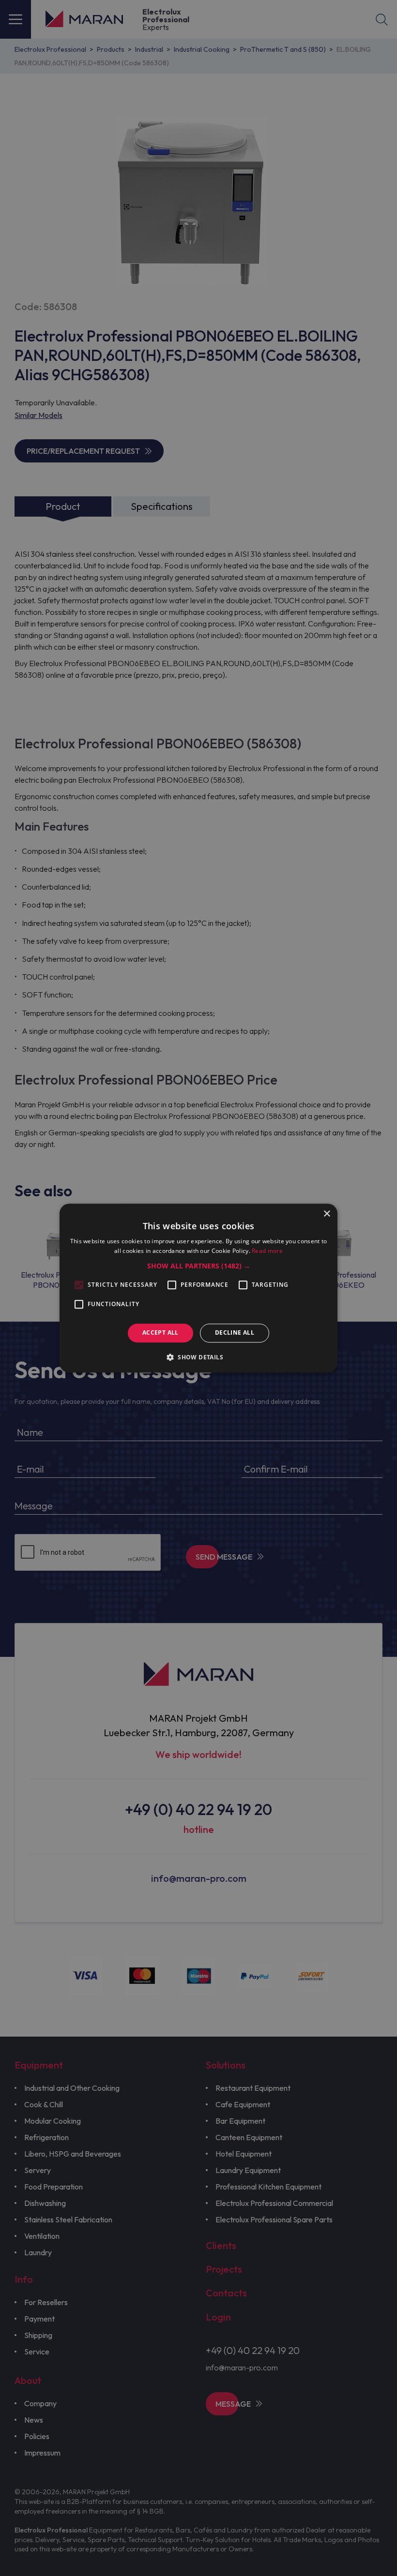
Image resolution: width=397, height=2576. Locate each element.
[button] (199, 1266)
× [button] (327, 1214)
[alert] (198, 1288)
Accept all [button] (160, 1333)
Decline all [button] (235, 1333)
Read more (267, 1251)
